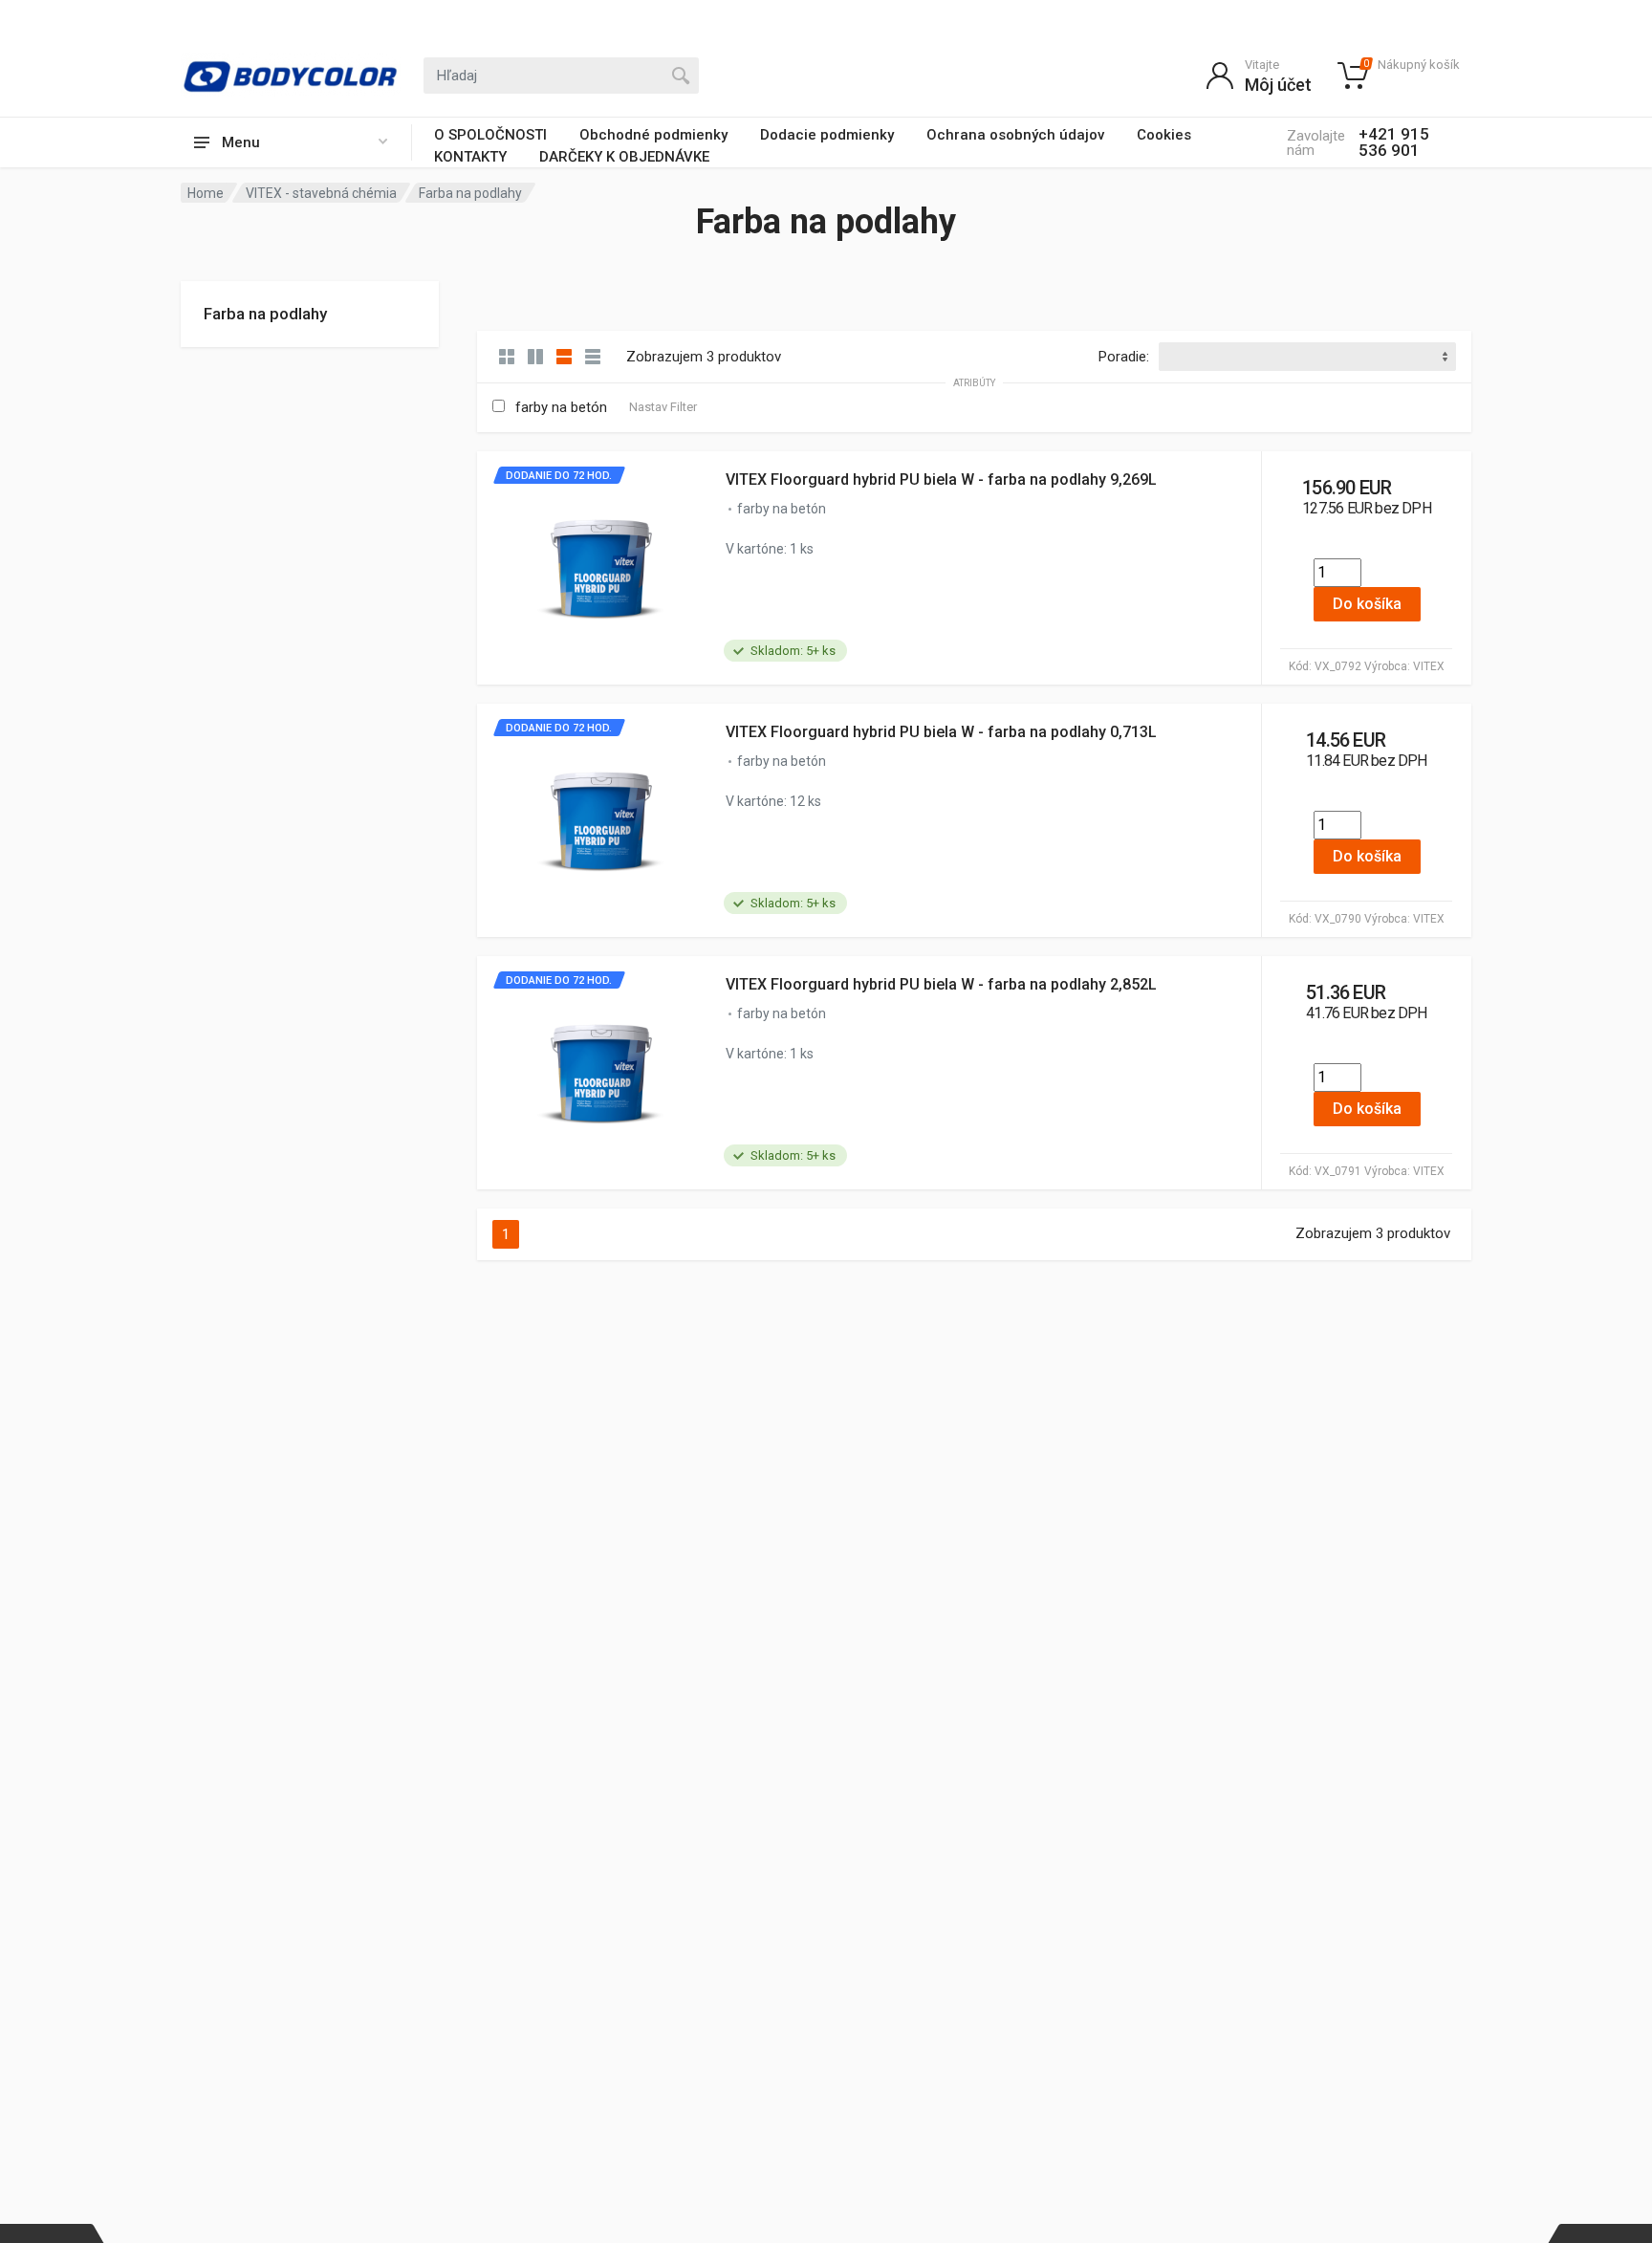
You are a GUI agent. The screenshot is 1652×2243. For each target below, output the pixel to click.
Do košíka (1367, 604)
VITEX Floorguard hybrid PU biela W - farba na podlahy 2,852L (941, 984)
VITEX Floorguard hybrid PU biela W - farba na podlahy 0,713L (941, 732)
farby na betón (561, 407)
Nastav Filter (663, 407)
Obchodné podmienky (653, 135)
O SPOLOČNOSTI (490, 135)
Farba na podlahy (265, 314)
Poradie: (1124, 357)
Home (206, 193)
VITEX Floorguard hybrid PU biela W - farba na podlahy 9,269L (941, 479)
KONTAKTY (470, 157)
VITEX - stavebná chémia (321, 193)
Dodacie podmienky (827, 135)
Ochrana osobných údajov (1015, 135)
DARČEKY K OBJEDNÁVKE (624, 157)
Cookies (1164, 135)
